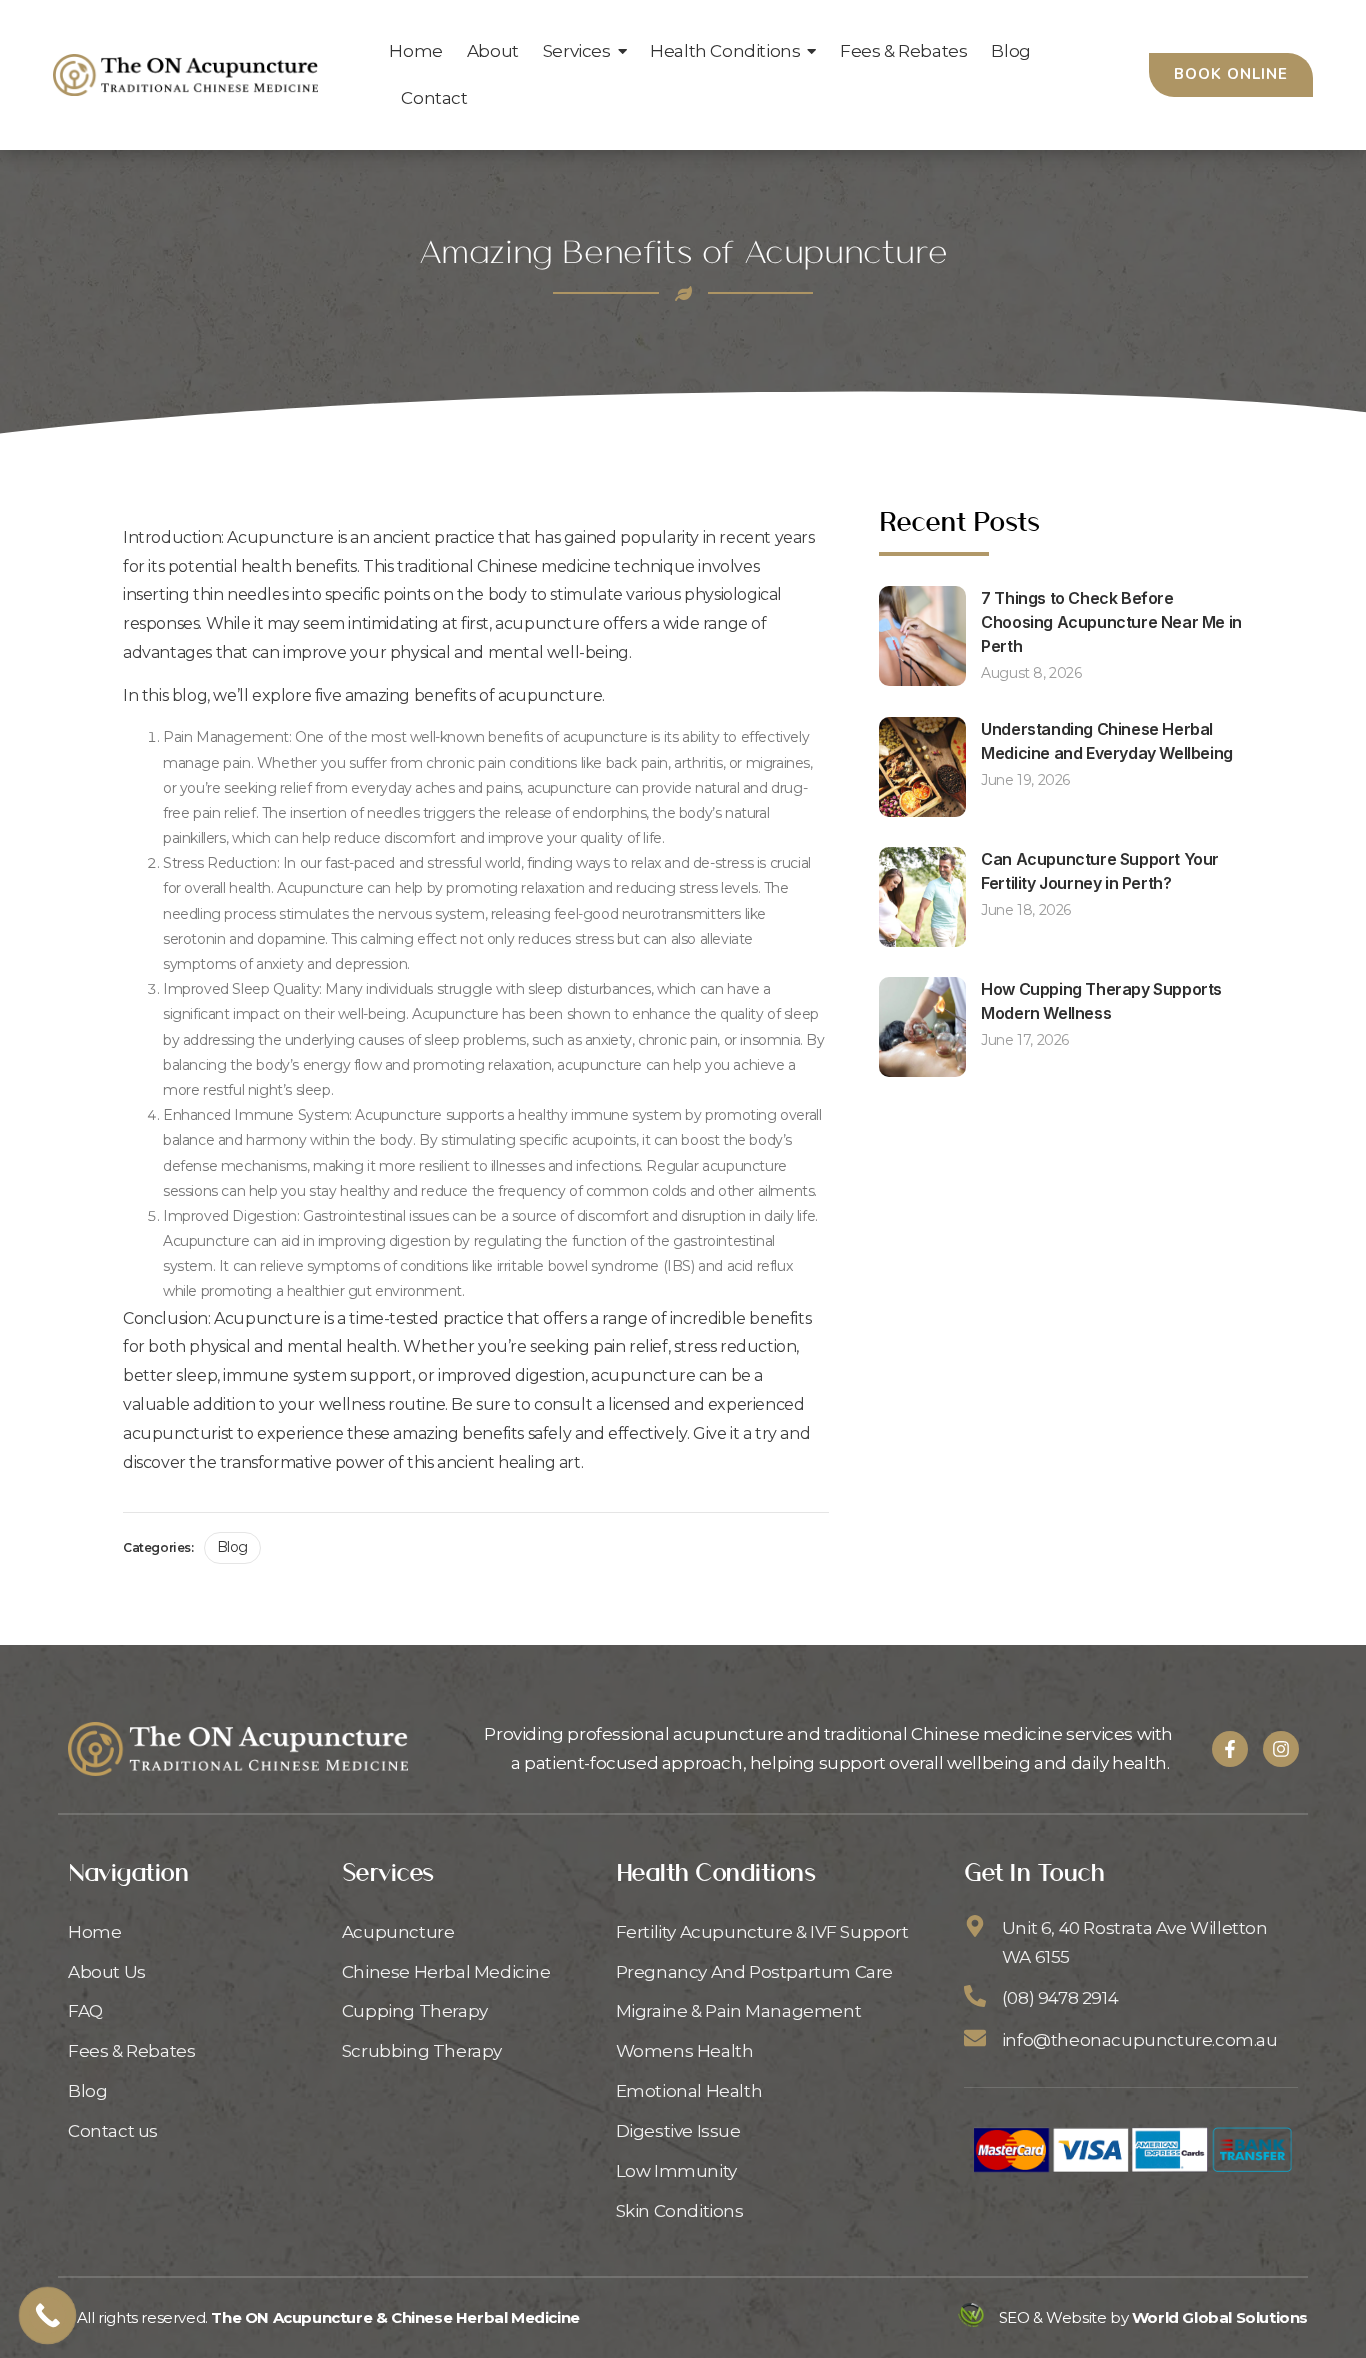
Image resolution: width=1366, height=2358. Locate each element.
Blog (232, 1547)
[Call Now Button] (47, 2315)
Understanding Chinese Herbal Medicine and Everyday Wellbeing (1107, 741)
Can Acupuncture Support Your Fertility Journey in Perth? (1100, 871)
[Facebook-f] (1230, 1749)
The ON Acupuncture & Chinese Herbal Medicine (395, 2317)
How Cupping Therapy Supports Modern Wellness (1101, 1001)
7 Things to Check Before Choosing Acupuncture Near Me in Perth (1111, 622)
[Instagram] (1281, 1749)
